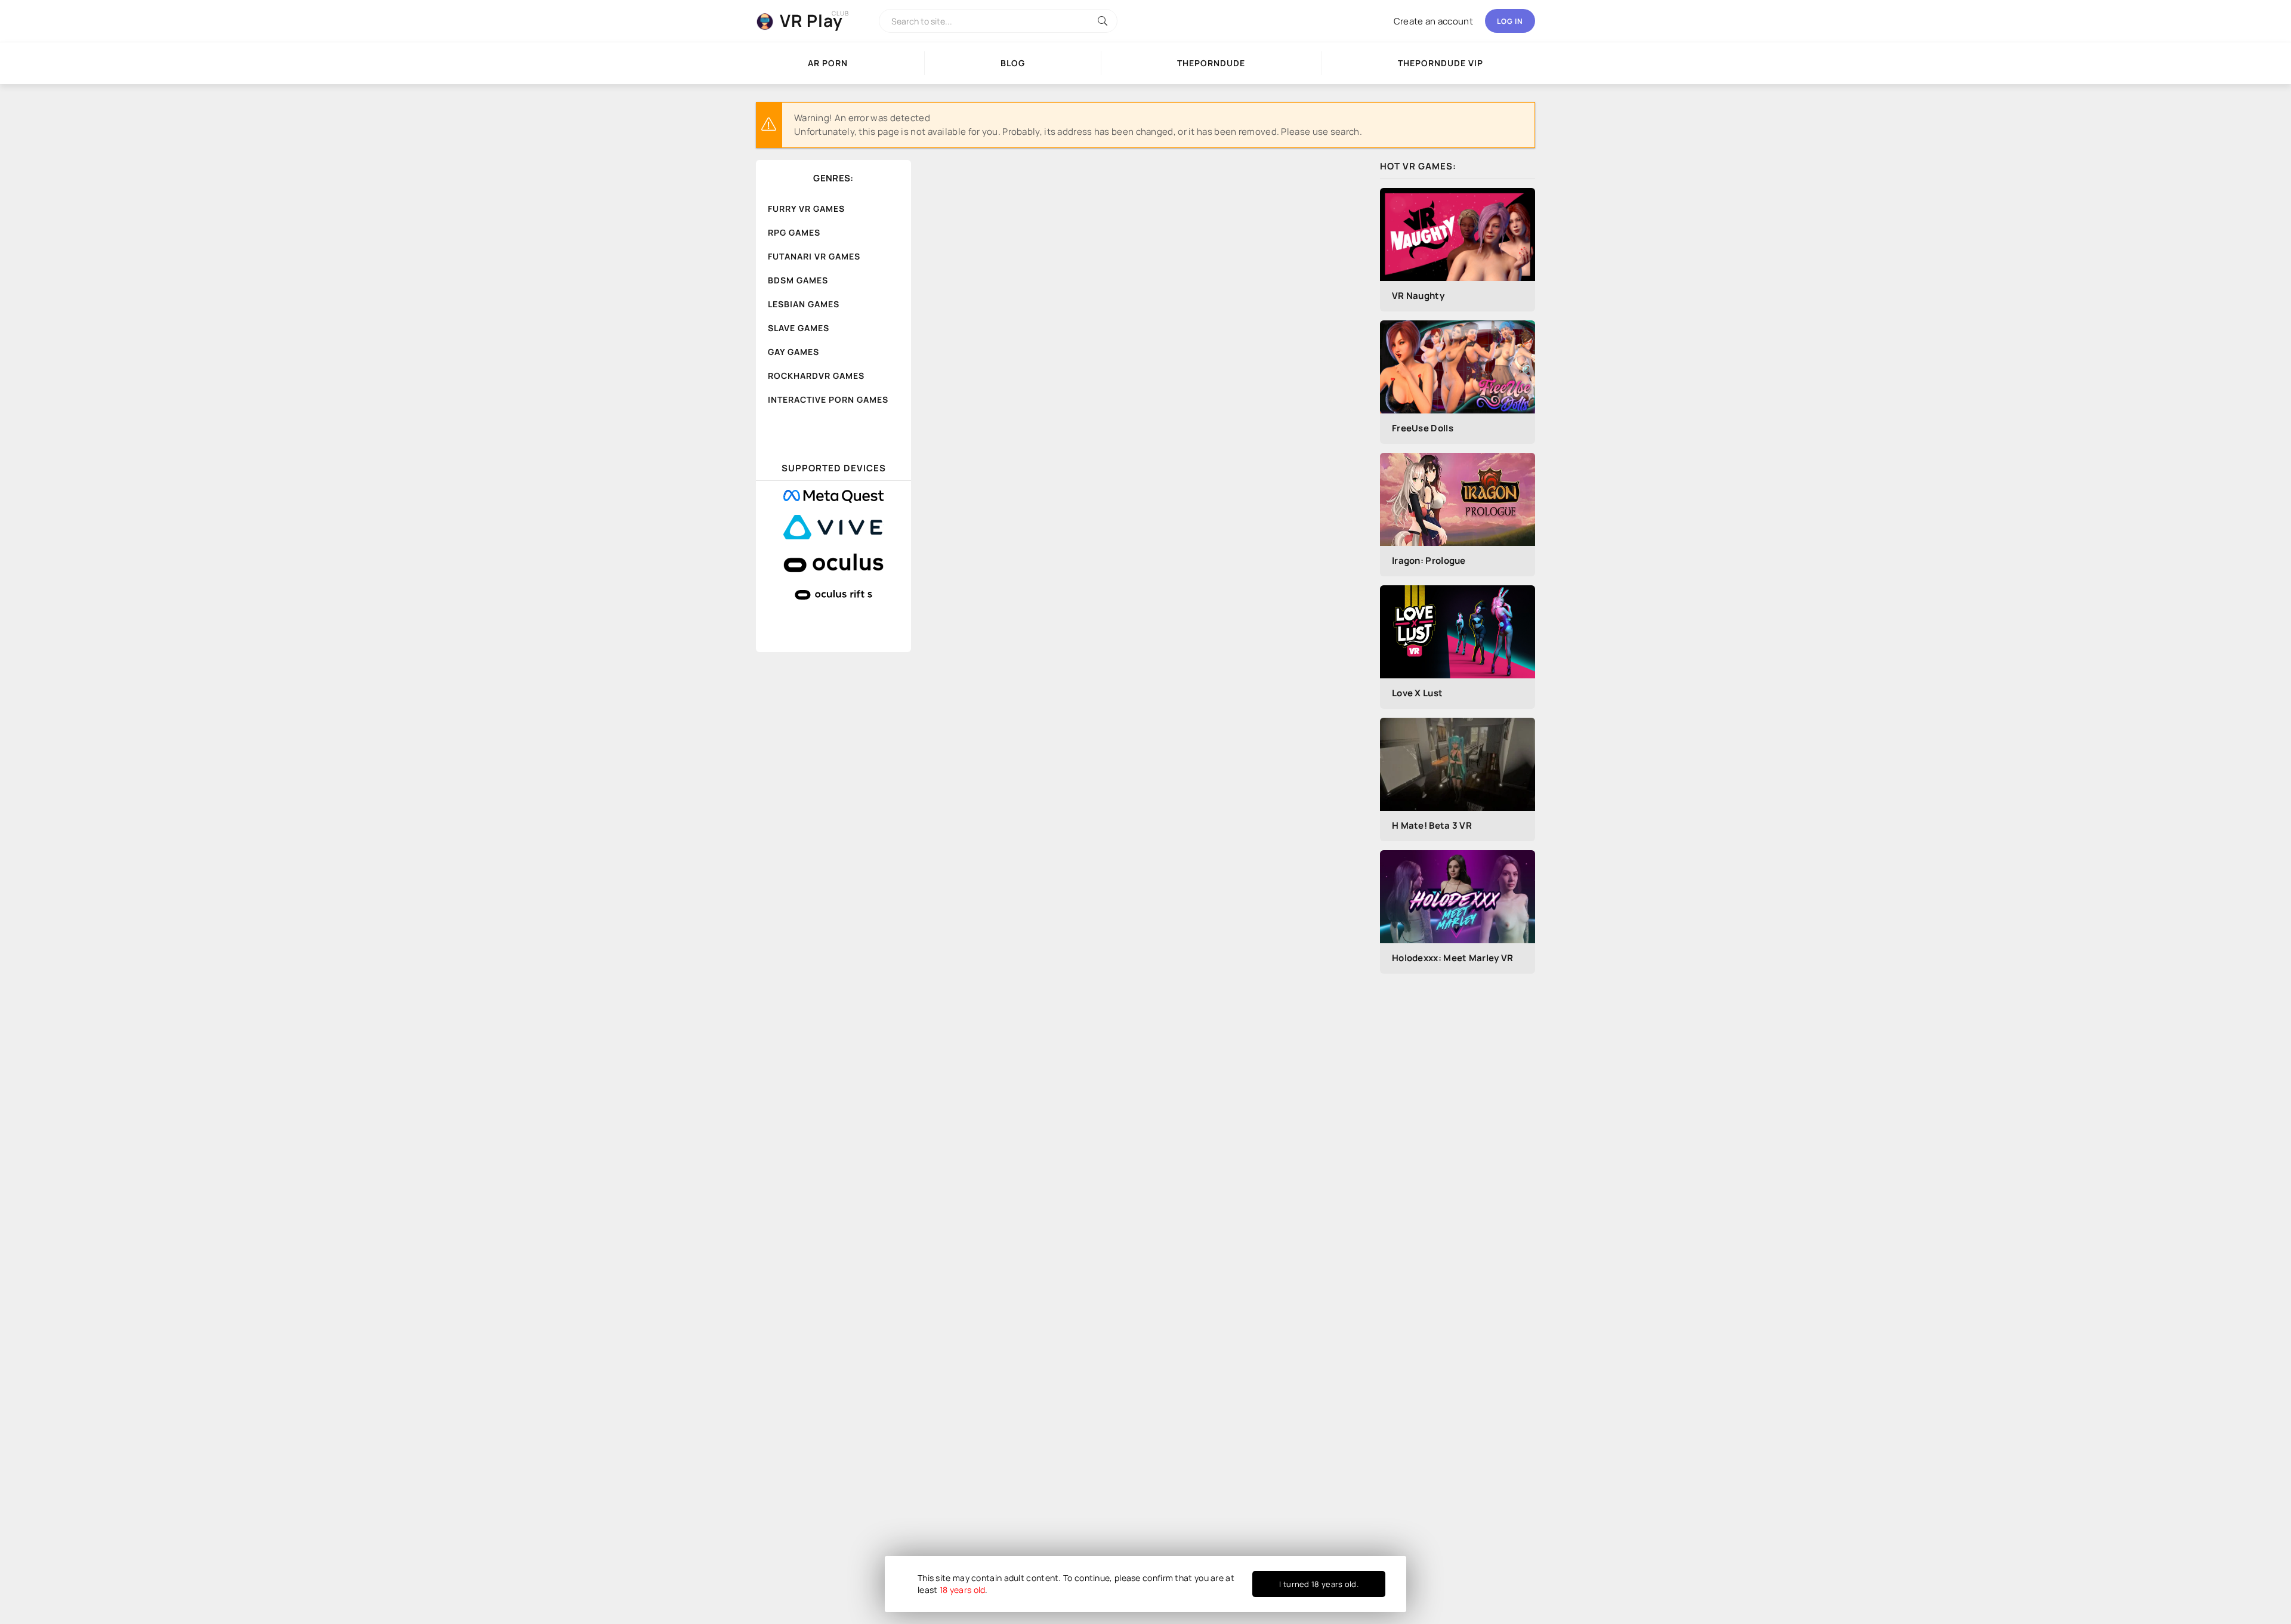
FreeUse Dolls (1423, 428)
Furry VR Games (806, 209)
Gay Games (793, 352)
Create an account (1433, 21)
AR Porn (828, 63)
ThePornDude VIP (1441, 63)
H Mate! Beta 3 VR (1432, 825)
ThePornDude (1211, 63)
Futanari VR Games (814, 256)
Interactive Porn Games (828, 399)
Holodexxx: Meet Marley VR (1453, 958)
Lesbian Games (804, 304)
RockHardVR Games (816, 376)
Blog (1013, 63)
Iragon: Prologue (1429, 561)
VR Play (811, 20)
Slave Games (799, 328)
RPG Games (794, 232)
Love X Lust (1417, 693)
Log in (1510, 21)
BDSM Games (798, 280)
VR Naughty (1418, 296)
